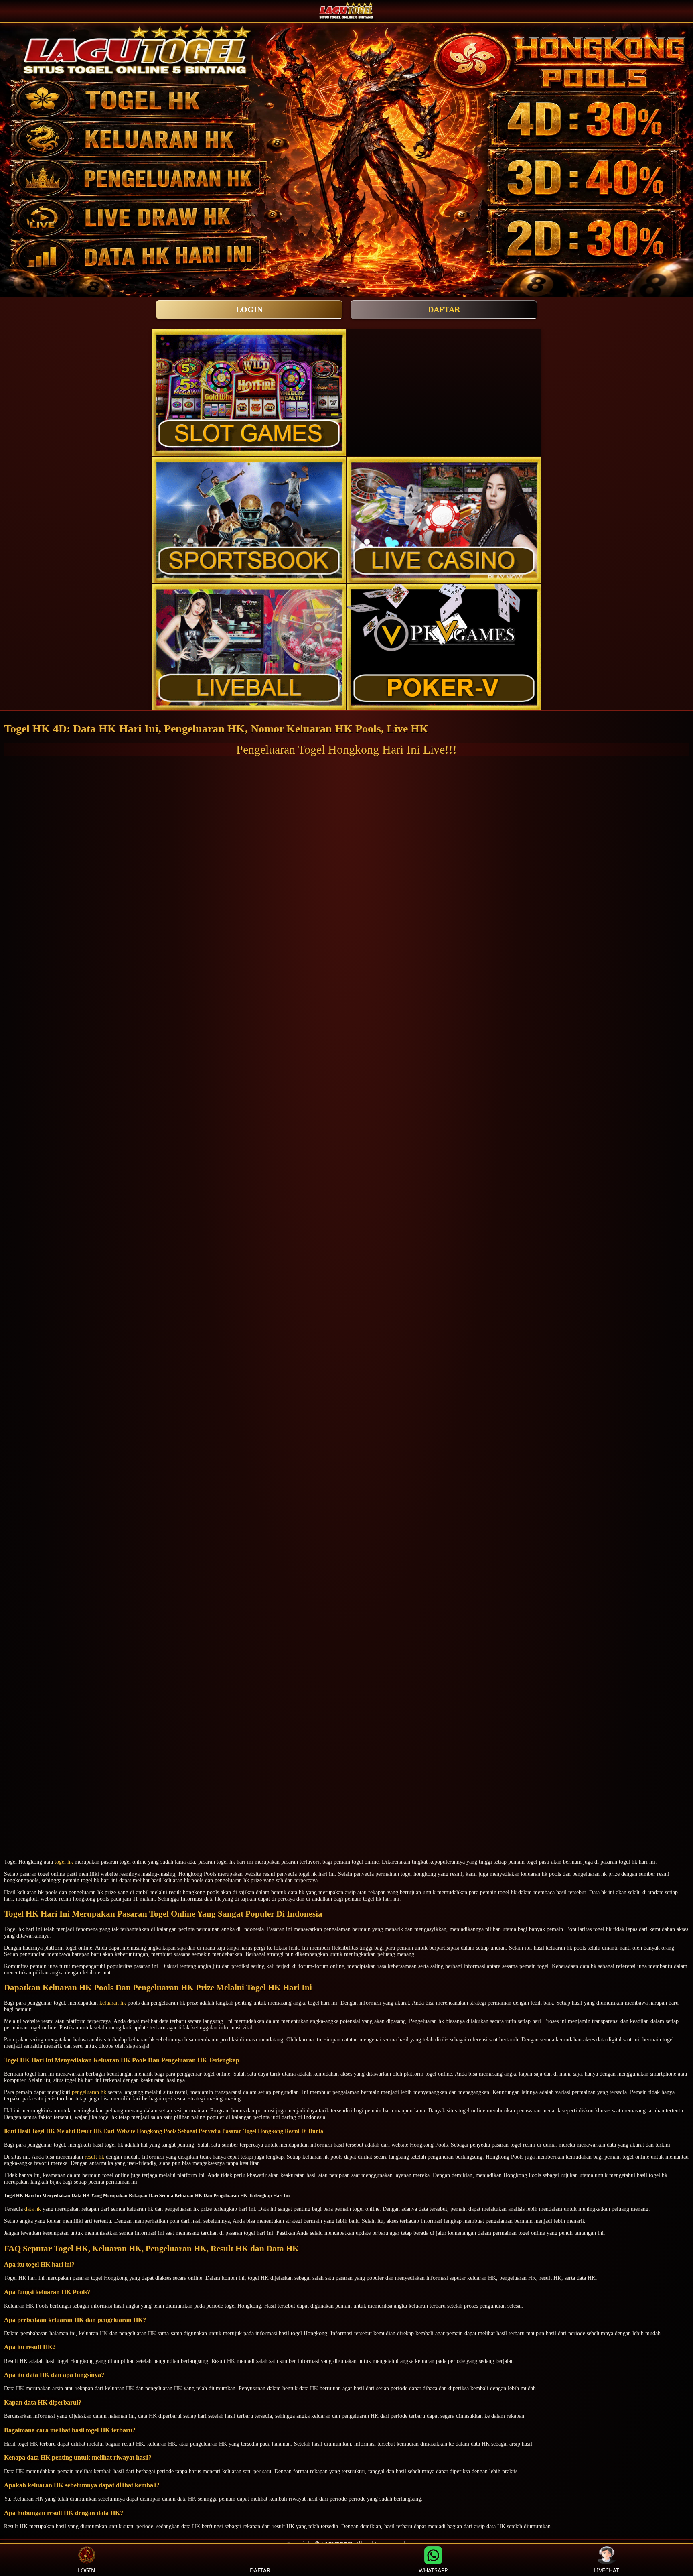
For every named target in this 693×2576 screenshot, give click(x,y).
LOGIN (249, 309)
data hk (33, 2209)
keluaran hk (113, 2003)
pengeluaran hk (89, 2092)
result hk (94, 2157)
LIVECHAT (607, 2570)
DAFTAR (444, 309)
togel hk (64, 1862)
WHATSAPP (433, 2570)
